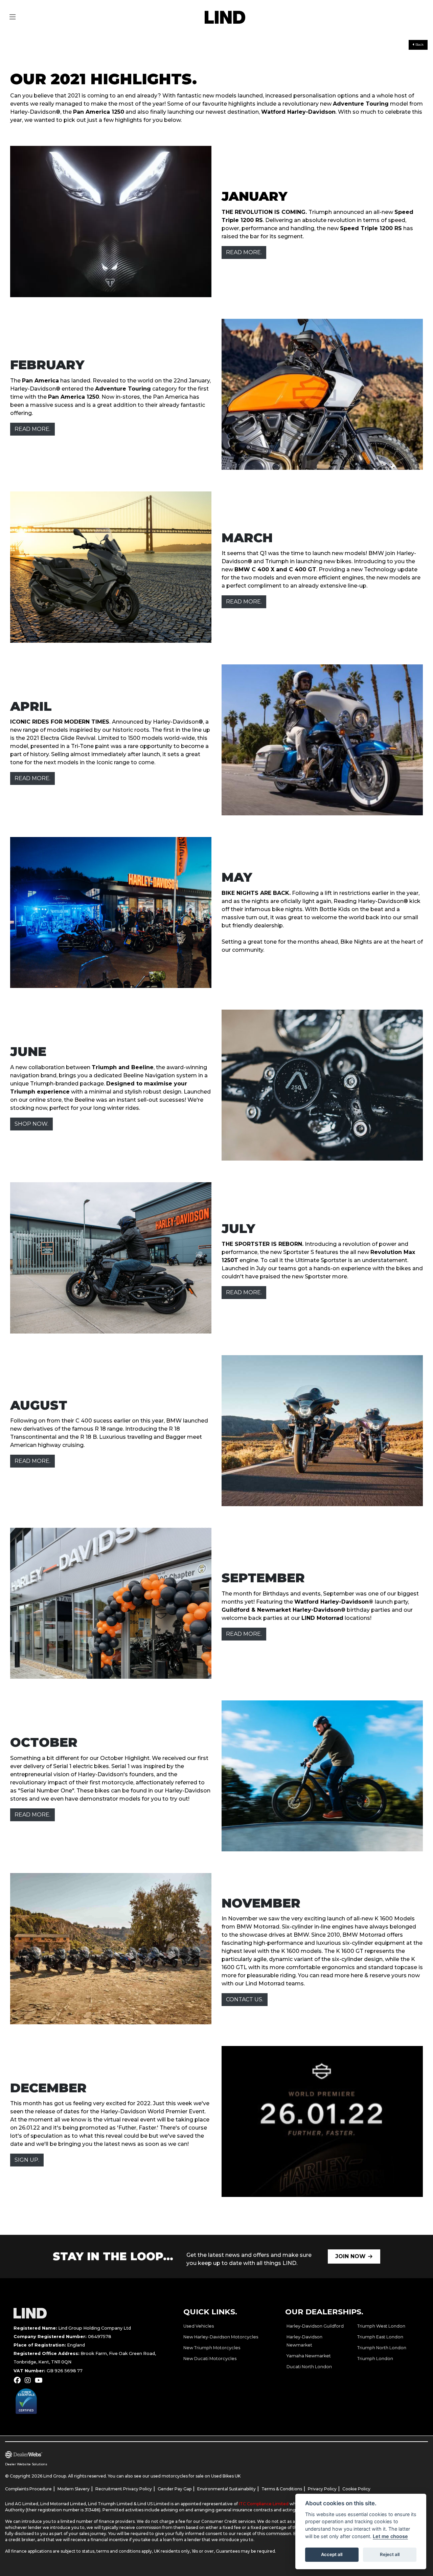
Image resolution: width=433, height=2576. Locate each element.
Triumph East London (380, 2337)
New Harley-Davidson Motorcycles (221, 2337)
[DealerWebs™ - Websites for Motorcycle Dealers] (123, 2455)
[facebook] (19, 2380)
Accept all (332, 2554)
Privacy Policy (322, 2489)
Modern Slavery (74, 2489)
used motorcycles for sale (177, 2476)
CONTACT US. (245, 1999)
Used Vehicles (199, 2326)
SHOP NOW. (31, 1124)
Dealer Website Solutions (26, 2464)
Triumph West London (381, 2326)
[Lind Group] (225, 17)
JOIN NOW (350, 2256)
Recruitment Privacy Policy (124, 2489)
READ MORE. (244, 252)
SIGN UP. (27, 2160)
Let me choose (390, 2536)
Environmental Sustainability (226, 2489)
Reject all (390, 2554)
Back (419, 45)
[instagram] (29, 2380)
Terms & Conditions (282, 2489)
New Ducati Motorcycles (210, 2359)
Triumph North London (382, 2348)
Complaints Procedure (28, 2489)
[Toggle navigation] (13, 17)
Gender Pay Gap (175, 2489)
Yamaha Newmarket (309, 2356)
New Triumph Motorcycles (212, 2348)
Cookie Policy (356, 2489)
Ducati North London (309, 2367)
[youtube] (40, 2380)
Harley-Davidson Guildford (315, 2326)
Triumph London (375, 2359)
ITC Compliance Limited (264, 2504)
